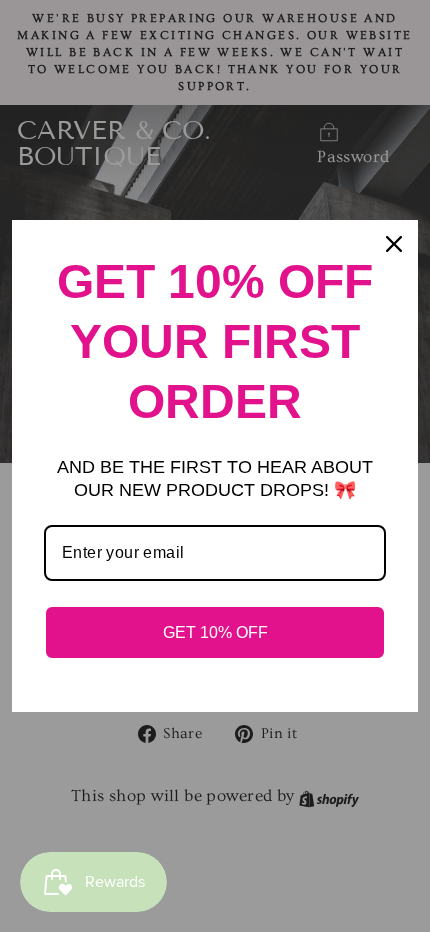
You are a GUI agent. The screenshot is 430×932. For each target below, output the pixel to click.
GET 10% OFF (215, 632)
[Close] (394, 244)
